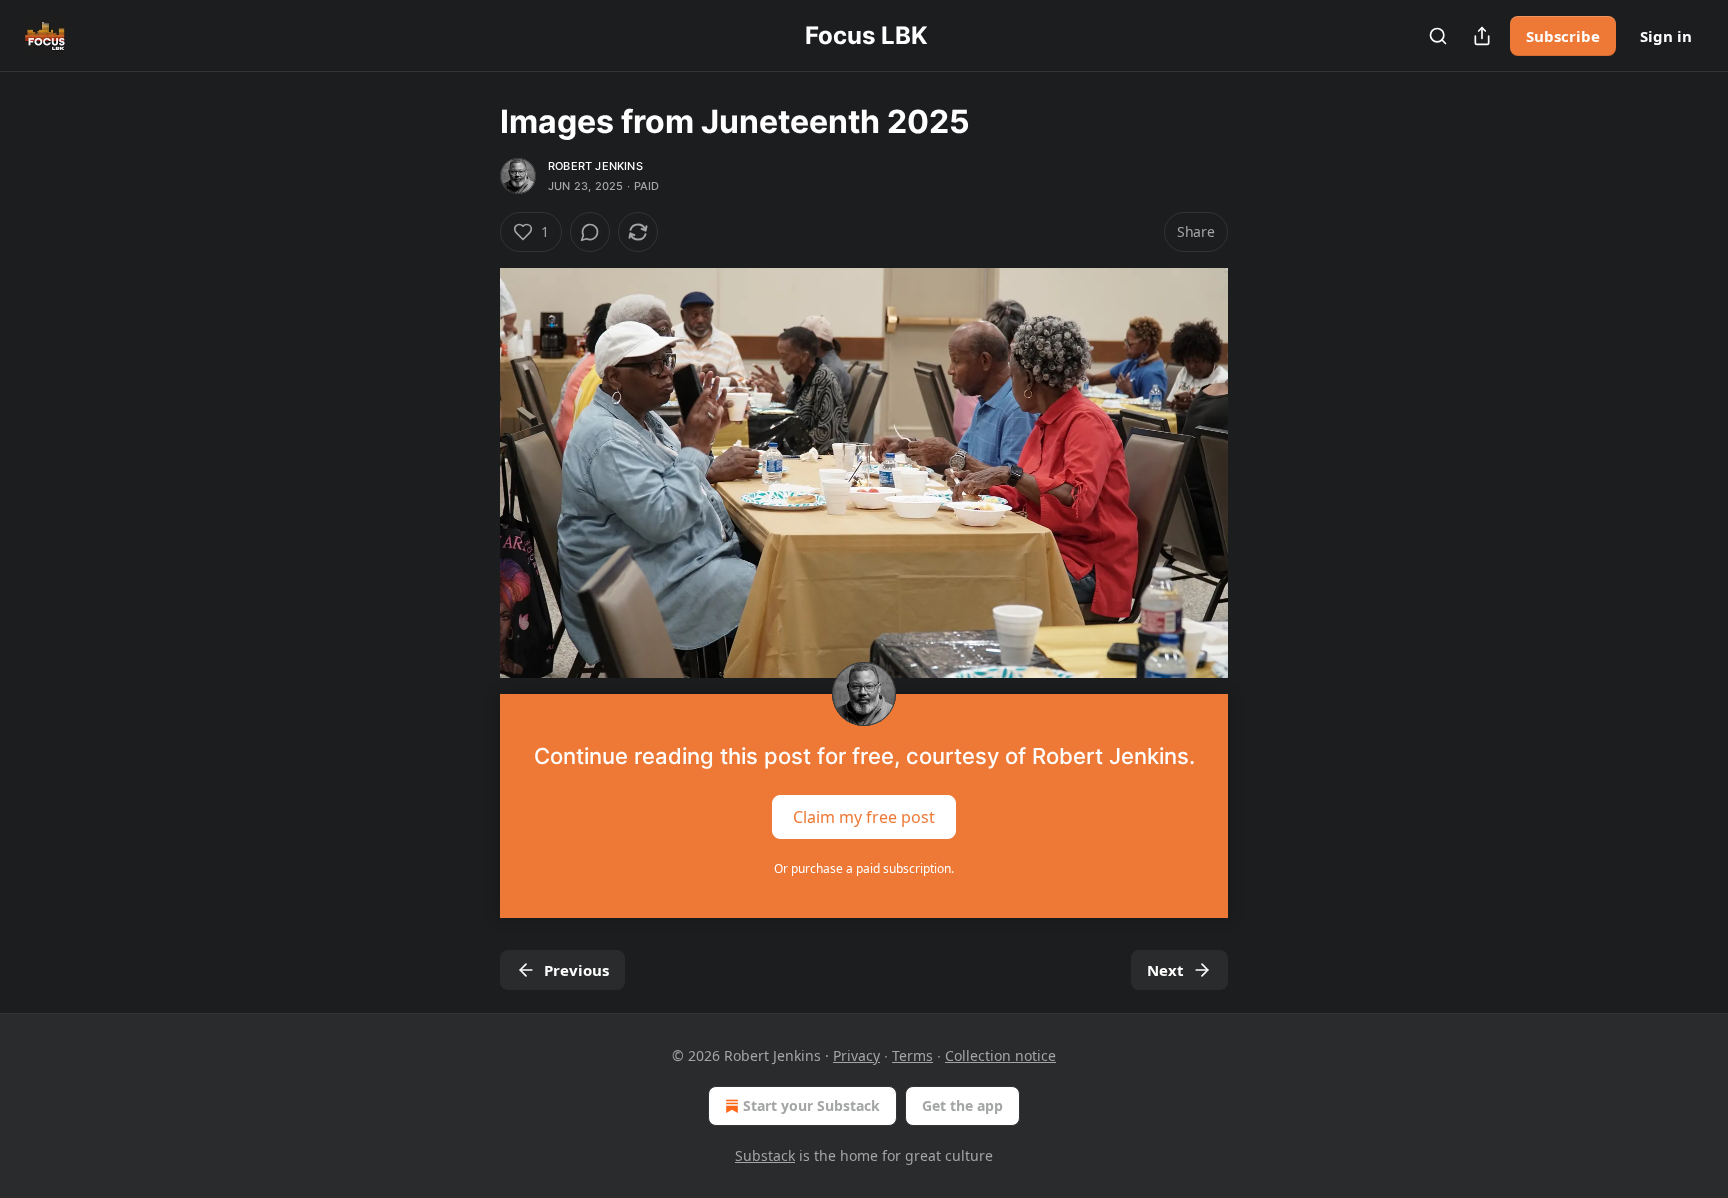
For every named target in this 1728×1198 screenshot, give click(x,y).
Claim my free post (864, 816)
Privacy (856, 1055)
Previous (576, 970)
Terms (912, 1055)
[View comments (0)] (590, 232)
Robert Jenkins (595, 166)
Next (1165, 970)
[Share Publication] (1482, 36)
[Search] (1438, 36)
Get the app (962, 1105)
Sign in (1666, 36)
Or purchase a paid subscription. (864, 868)
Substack (765, 1155)
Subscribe (1563, 36)
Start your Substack (811, 1105)
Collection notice (1000, 1055)
